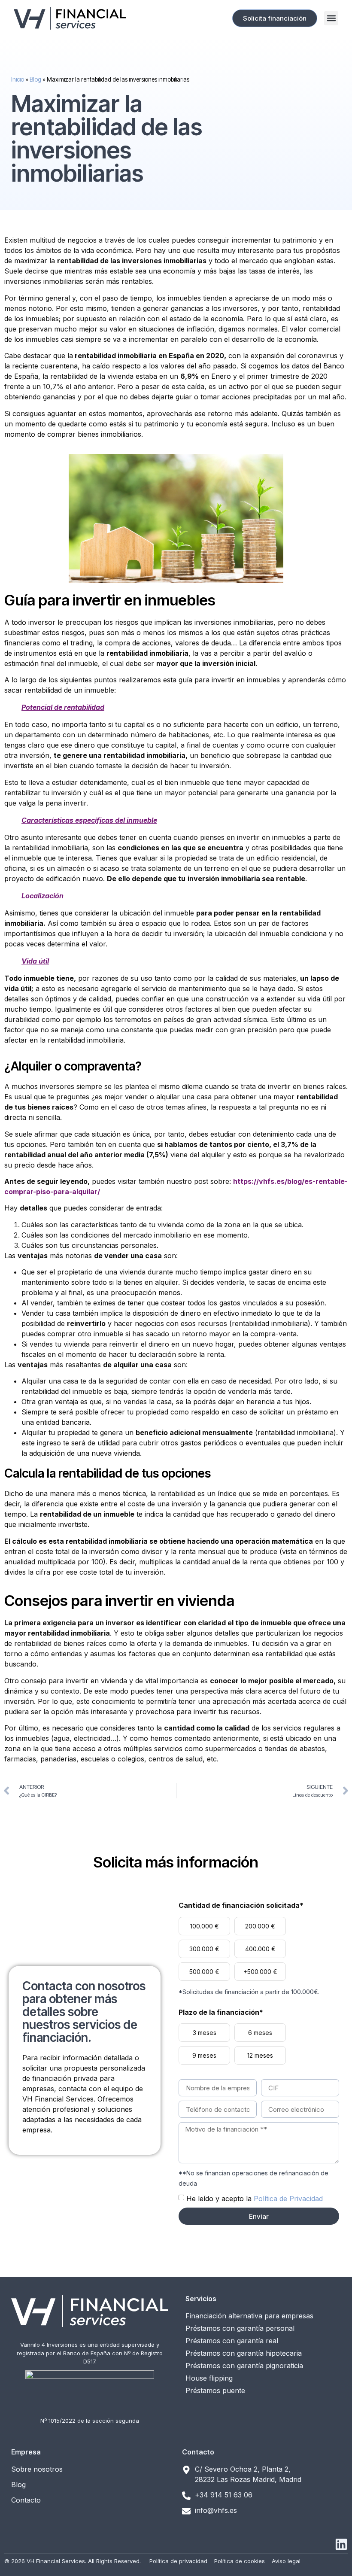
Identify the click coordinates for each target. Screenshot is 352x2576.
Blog (35, 79)
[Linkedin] (341, 2544)
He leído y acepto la (255, 2199)
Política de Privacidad (288, 2199)
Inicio (18, 79)
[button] (331, 18)
